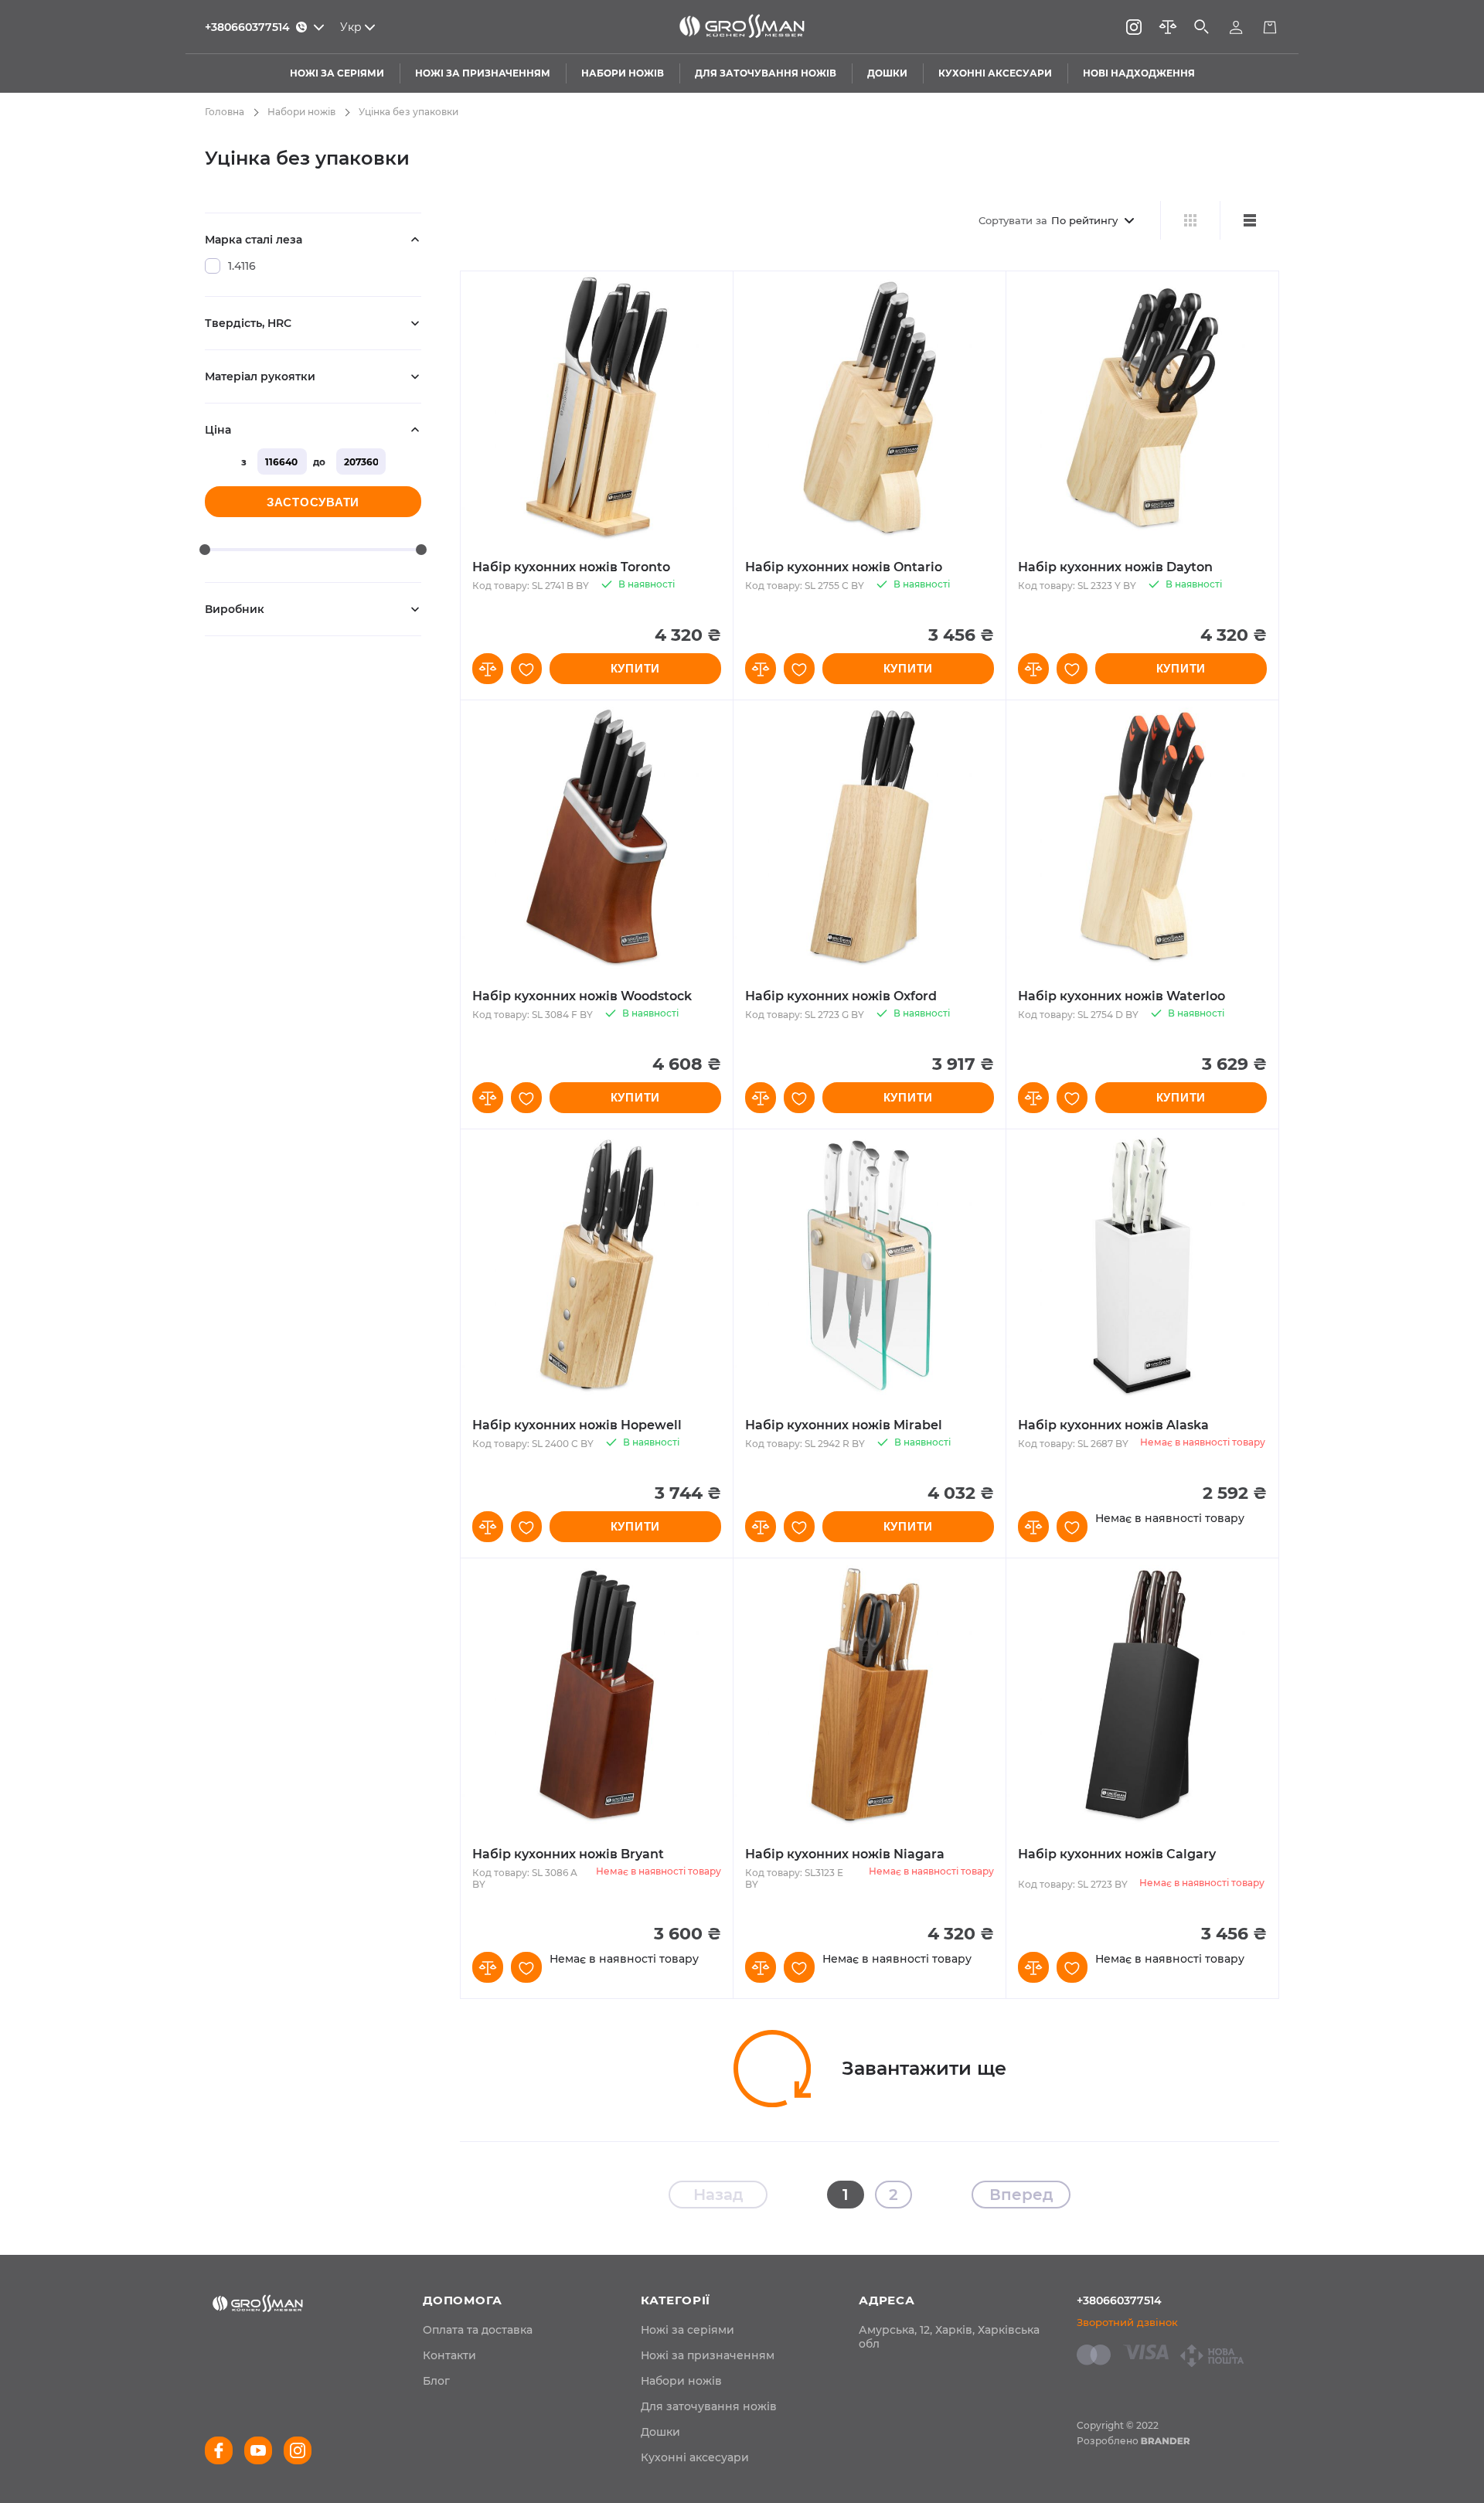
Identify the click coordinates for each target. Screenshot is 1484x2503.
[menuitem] (478, 2330)
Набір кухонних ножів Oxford (841, 996)
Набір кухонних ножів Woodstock (582, 996)
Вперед (1021, 2195)
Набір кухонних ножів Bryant (568, 1854)
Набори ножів (301, 112)
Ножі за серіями (688, 2330)
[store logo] (742, 27)
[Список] (1249, 220)
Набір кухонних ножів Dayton (1115, 567)
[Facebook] (219, 2450)
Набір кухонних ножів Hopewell (577, 1425)
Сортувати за (1013, 220)
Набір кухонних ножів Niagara (845, 1854)
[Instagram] (1134, 27)
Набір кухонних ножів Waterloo (1122, 996)
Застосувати (313, 502)
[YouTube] (258, 2450)
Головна (225, 112)
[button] (488, 669)
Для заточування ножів (709, 2406)
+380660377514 (1119, 2300)
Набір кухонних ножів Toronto (571, 567)
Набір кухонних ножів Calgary (1117, 1854)
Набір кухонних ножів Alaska (1113, 1425)
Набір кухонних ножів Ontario (844, 567)
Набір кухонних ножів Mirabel (844, 1425)
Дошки (660, 2432)
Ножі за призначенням (708, 2355)
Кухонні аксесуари (695, 2457)
